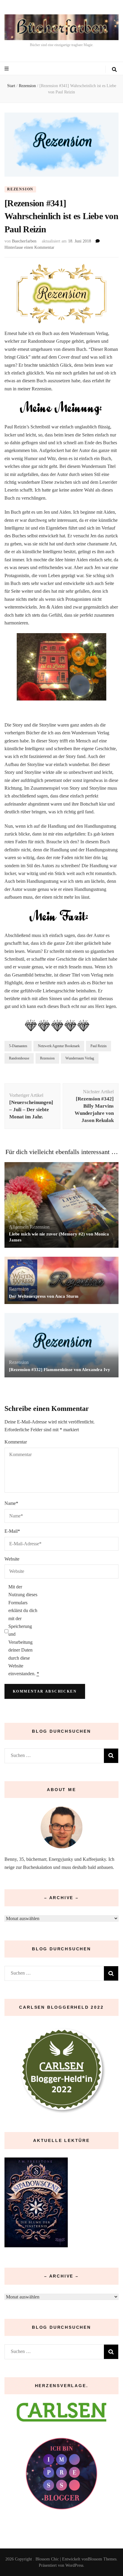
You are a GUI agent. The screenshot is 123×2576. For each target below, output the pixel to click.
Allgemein (19, 1227)
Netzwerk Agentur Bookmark (59, 1046)
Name (11, 1503)
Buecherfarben (24, 241)
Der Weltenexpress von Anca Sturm (44, 1296)
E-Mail (12, 1531)
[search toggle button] (114, 70)
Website (12, 1559)
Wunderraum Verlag (80, 1058)
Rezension (20, 189)
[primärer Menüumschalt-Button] (7, 69)
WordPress (74, 2565)
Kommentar (16, 1442)
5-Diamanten (18, 1046)
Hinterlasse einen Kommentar (29, 247)
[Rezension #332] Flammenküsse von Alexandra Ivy (60, 1370)
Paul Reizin (99, 1046)
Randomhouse (19, 1058)
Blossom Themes (102, 2559)
